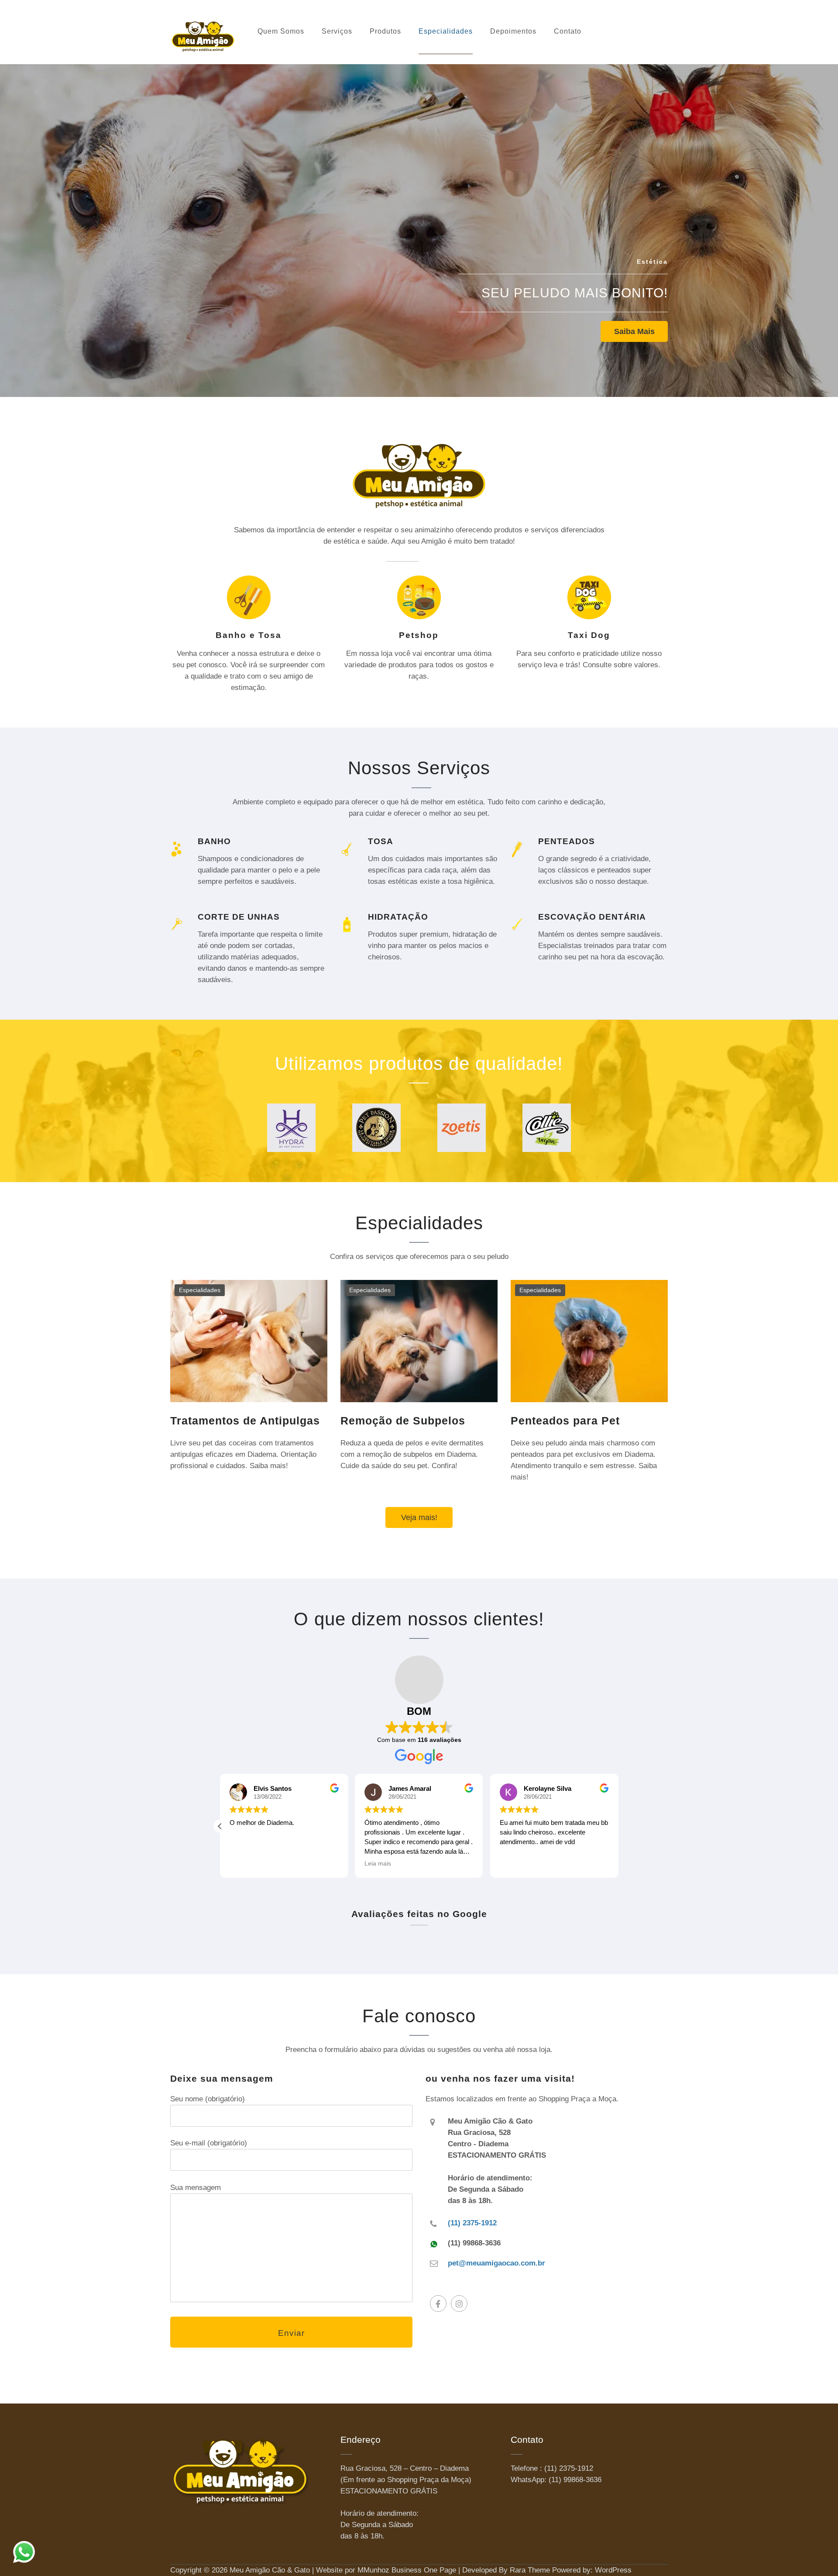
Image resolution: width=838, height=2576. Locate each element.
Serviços (337, 31)
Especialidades (446, 31)
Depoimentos (513, 31)
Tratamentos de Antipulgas (245, 1421)
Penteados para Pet (565, 1421)
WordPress (613, 2570)
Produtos (385, 31)
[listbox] (419, 224)
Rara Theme (530, 2570)
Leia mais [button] (378, 1864)
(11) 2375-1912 (472, 2223)
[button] (220, 1826)
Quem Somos (281, 31)
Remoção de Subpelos (403, 1421)
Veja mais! (419, 1517)
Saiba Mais (634, 331)
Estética (652, 262)
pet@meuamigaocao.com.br (496, 2263)
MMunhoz (373, 2570)
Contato (568, 31)
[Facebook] (438, 2304)
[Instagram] (459, 2304)
